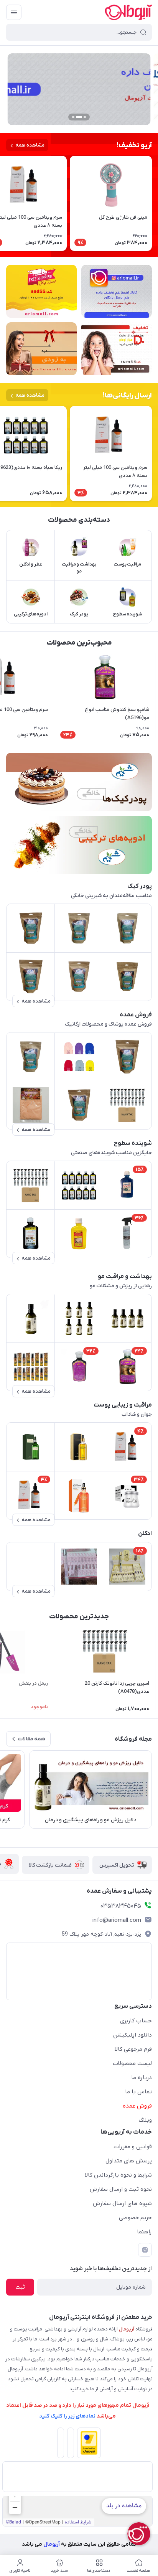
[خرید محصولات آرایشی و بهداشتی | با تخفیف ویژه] (117, 349)
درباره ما (142, 2078)
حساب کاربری (136, 2021)
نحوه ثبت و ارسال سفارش (121, 2189)
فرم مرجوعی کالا (133, 2049)
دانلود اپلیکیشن (132, 2035)
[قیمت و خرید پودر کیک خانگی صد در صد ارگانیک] (79, 782)
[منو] (14, 12)
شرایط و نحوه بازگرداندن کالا (118, 2175)
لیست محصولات (132, 2063)
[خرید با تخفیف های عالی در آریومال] (117, 291)
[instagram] (145, 2250)
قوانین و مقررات (133, 2147)
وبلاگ (145, 2120)
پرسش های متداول (129, 2161)
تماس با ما (138, 2092)
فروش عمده (137, 2106)
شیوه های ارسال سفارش (122, 2203)
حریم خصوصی (135, 2218)
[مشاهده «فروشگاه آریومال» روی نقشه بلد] (77, 2511)
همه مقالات (31, 1739)
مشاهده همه (30, 145)
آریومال (51, 2544)
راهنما (144, 2232)
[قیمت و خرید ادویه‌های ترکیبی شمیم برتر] (79, 845)
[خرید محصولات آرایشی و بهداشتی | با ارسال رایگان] (41, 291)
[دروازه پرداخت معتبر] (87, 2444)
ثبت (20, 2287)
